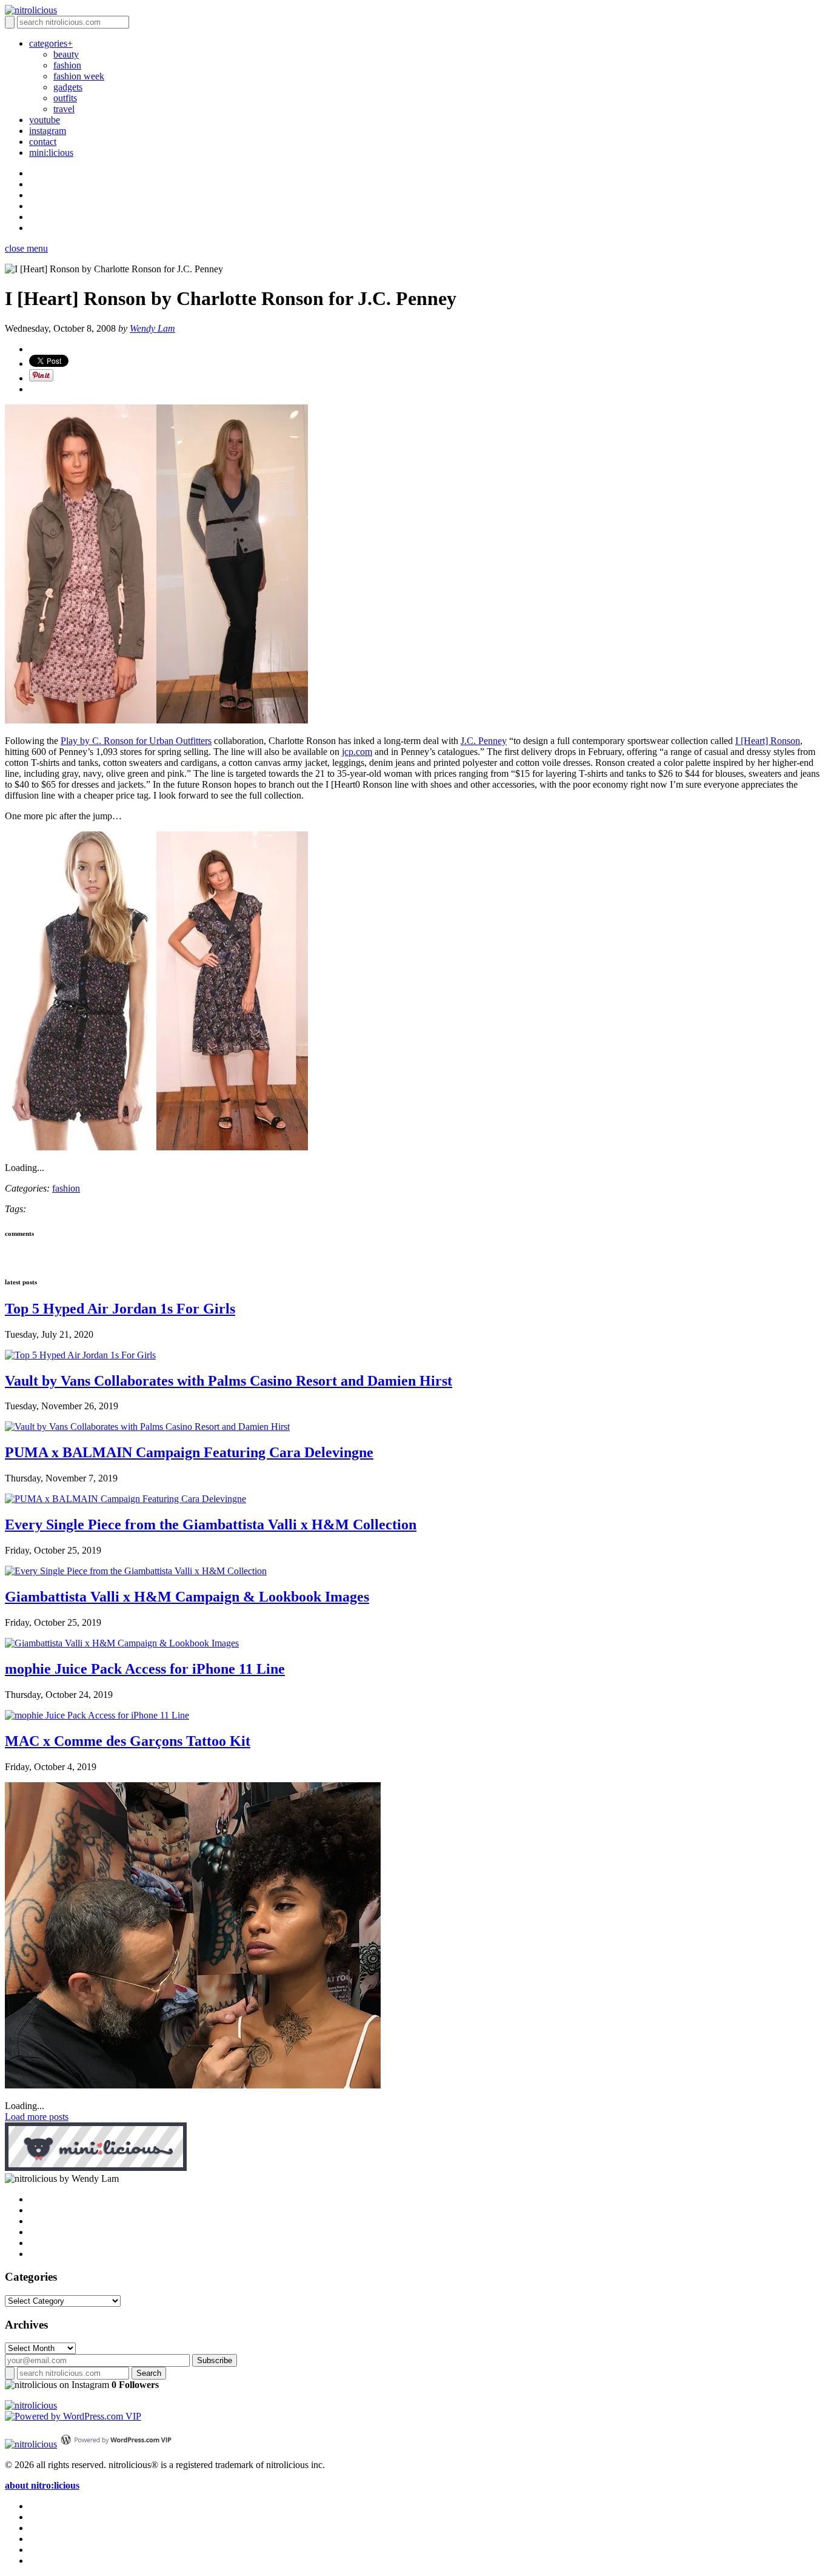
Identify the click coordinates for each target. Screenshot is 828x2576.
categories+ (51, 43)
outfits (65, 98)
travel (64, 109)
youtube (45, 120)
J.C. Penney (484, 741)
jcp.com (357, 752)
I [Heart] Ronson (768, 741)
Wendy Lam (152, 328)
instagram (48, 131)
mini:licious (51, 153)
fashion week (79, 76)
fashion (67, 65)
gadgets (68, 87)
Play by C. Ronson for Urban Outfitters (136, 741)
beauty (66, 54)
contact (43, 142)
